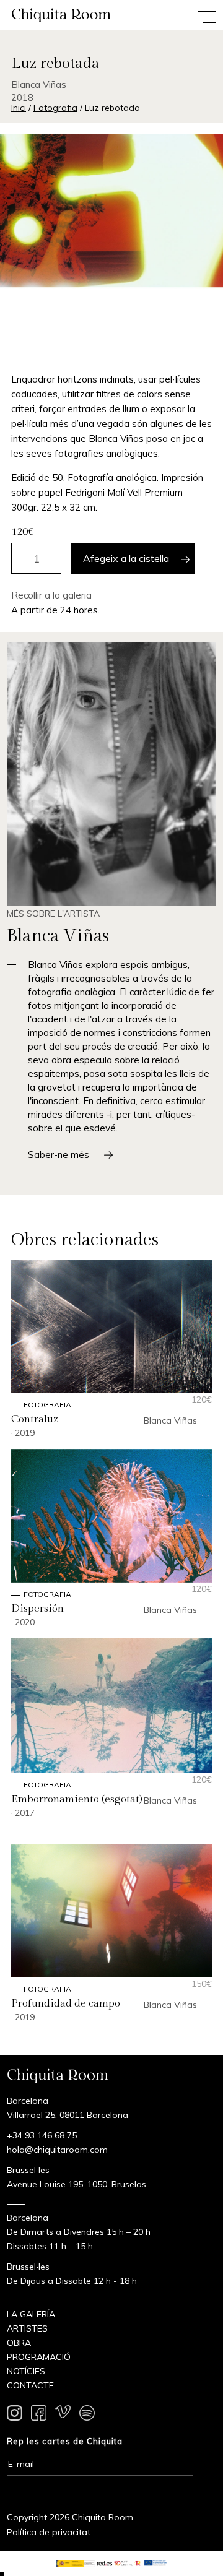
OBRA (19, 2343)
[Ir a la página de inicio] (56, 15)
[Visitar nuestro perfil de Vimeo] (63, 2415)
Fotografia (55, 108)
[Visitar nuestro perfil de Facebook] (39, 2415)
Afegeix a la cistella (126, 558)
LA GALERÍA (31, 2314)
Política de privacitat (49, 2532)
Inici (19, 108)
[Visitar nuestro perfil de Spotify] (87, 2415)
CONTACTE (30, 2385)
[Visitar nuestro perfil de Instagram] (15, 2415)
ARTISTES (27, 2328)
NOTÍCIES (26, 2371)
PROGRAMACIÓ (39, 2357)
